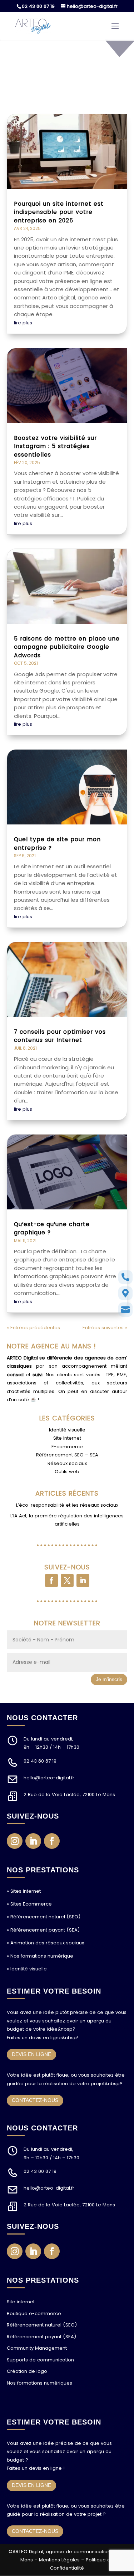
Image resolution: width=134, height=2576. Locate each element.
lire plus (23, 323)
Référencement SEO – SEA (67, 1455)
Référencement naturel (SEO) (42, 2325)
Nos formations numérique (42, 1956)
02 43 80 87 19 (38, 6)
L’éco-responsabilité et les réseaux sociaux (67, 1505)
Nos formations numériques (39, 2383)
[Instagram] (15, 1841)
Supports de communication (40, 2360)
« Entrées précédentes (33, 1328)
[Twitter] (67, 1580)
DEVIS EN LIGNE (31, 2054)
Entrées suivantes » (105, 1328)
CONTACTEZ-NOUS (35, 2100)
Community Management (37, 2348)
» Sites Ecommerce (29, 1904)
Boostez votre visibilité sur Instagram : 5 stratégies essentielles (55, 446)
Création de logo (27, 2371)
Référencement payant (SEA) (41, 2337)
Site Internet (67, 1438)
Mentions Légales (59, 2560)
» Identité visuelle (27, 1969)
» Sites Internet (24, 1891)
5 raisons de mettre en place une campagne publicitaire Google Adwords (67, 647)
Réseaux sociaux (67, 1463)
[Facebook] (51, 1580)
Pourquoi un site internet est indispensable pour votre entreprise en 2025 (59, 212)
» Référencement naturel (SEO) (44, 1917)
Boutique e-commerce (34, 2313)
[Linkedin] (83, 1580)
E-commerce (67, 1447)
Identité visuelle (67, 1430)
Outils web (67, 1472)
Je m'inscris (109, 1679)
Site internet (21, 2302)
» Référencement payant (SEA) (43, 1930)
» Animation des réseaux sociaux (45, 1943)
